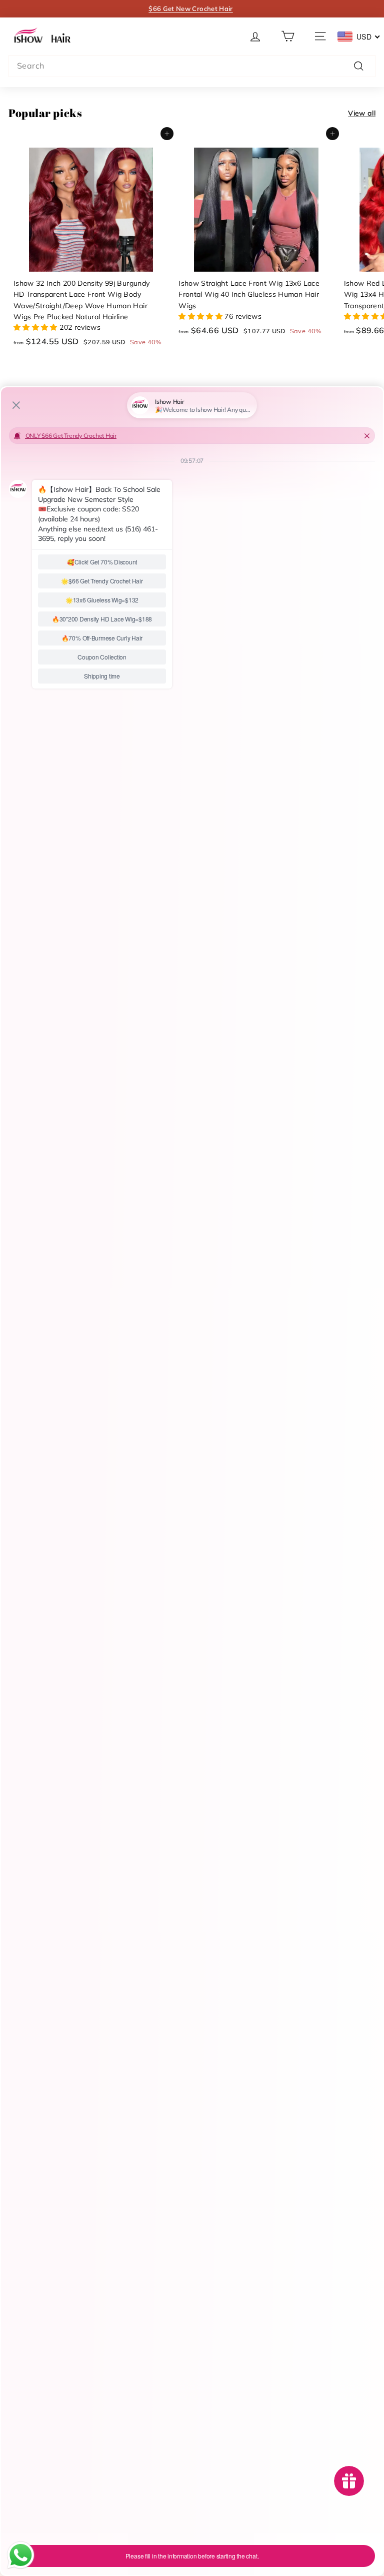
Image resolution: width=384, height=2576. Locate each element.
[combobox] (192, 66)
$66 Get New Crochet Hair (190, 9)
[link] (43, 36)
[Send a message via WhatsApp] (21, 2555)
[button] (255, 36)
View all (362, 113)
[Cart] (288, 36)
